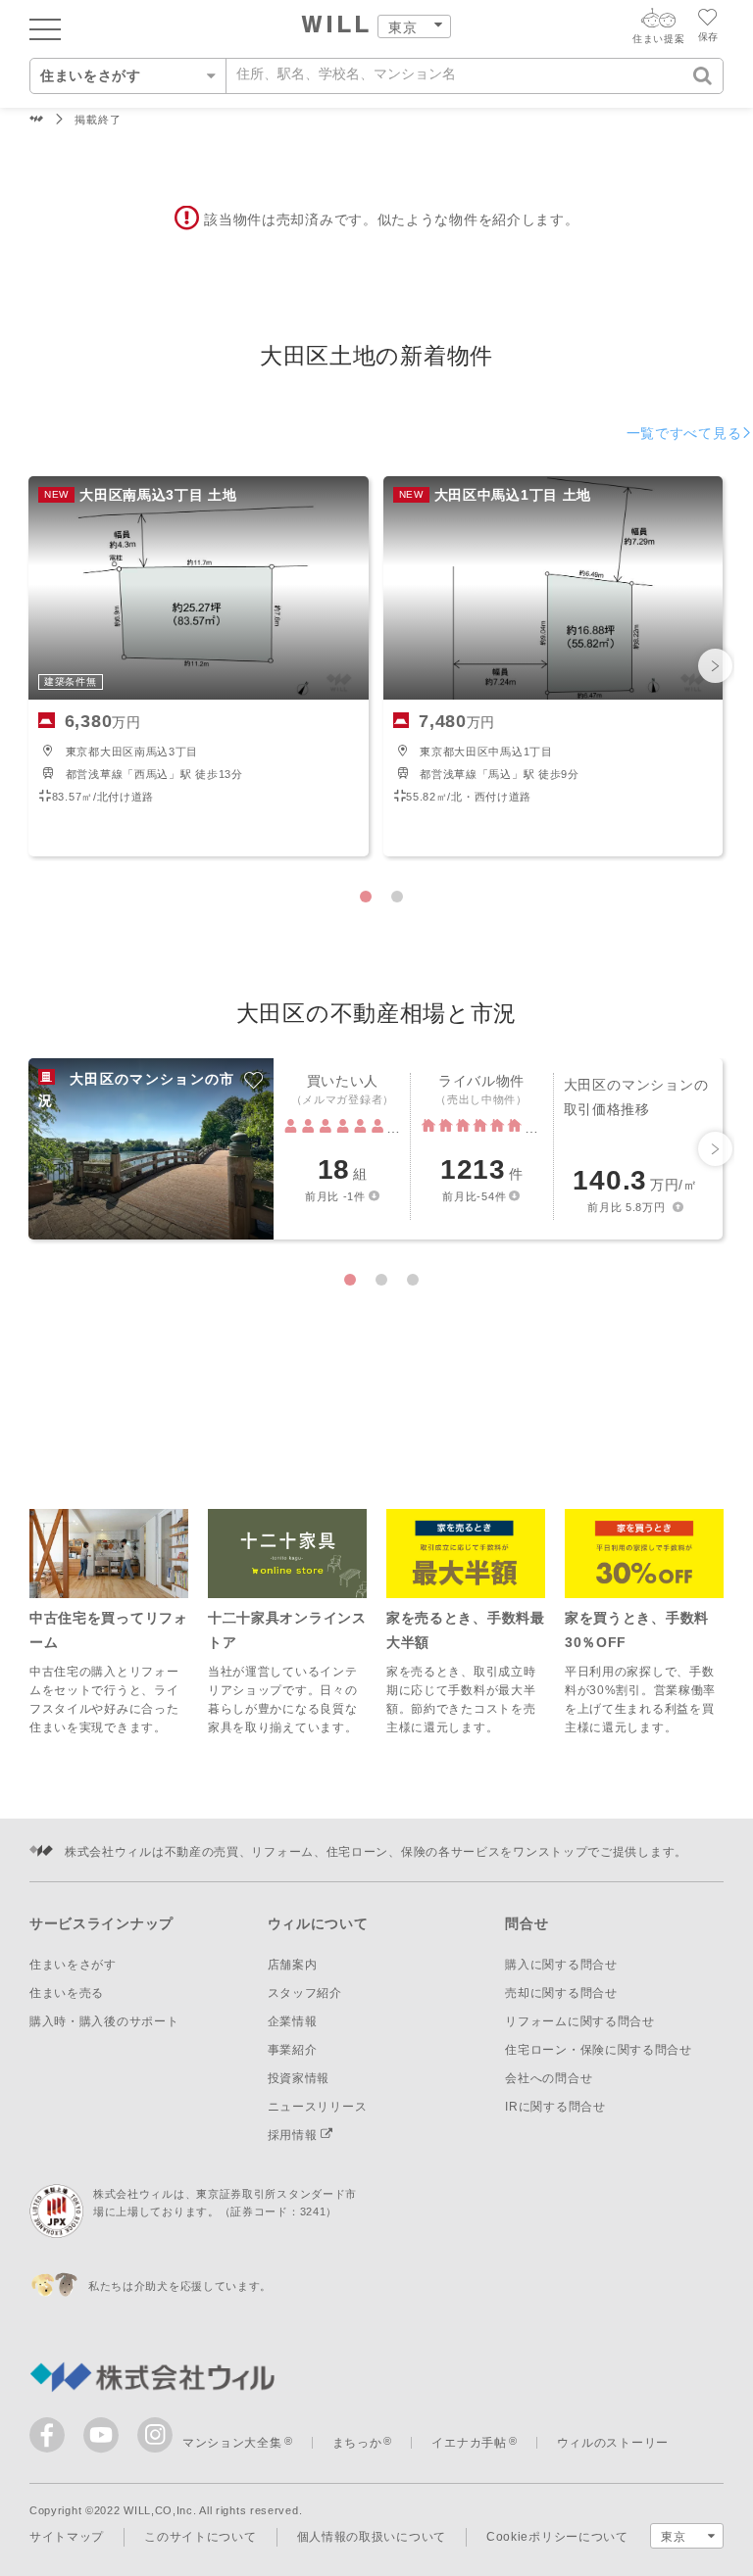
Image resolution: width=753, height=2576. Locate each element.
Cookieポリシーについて (557, 2537)
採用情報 (295, 2135)
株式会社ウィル (37, 120)
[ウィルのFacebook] (51, 2439)
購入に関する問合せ (561, 1965)
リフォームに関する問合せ (579, 2021)
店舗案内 (293, 1965)
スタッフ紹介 (305, 1993)
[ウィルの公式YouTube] (105, 2439)
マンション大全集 (232, 2443)
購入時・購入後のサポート (104, 2021)
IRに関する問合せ (555, 2107)
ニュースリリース (318, 2107)
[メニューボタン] (45, 28)
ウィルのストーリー (613, 2443)
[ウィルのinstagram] (155, 2435)
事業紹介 (293, 2050)
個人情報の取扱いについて (372, 2537)
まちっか (357, 2443)
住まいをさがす (73, 1965)
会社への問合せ (549, 2078)
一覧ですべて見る (684, 433)
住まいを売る (67, 1993)
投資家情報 (299, 2078)
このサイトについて (200, 2537)
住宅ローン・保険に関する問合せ (599, 2050)
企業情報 (293, 2021)
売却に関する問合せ (561, 1993)
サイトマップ (67, 2537)
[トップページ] (336, 26)
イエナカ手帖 (469, 2443)
